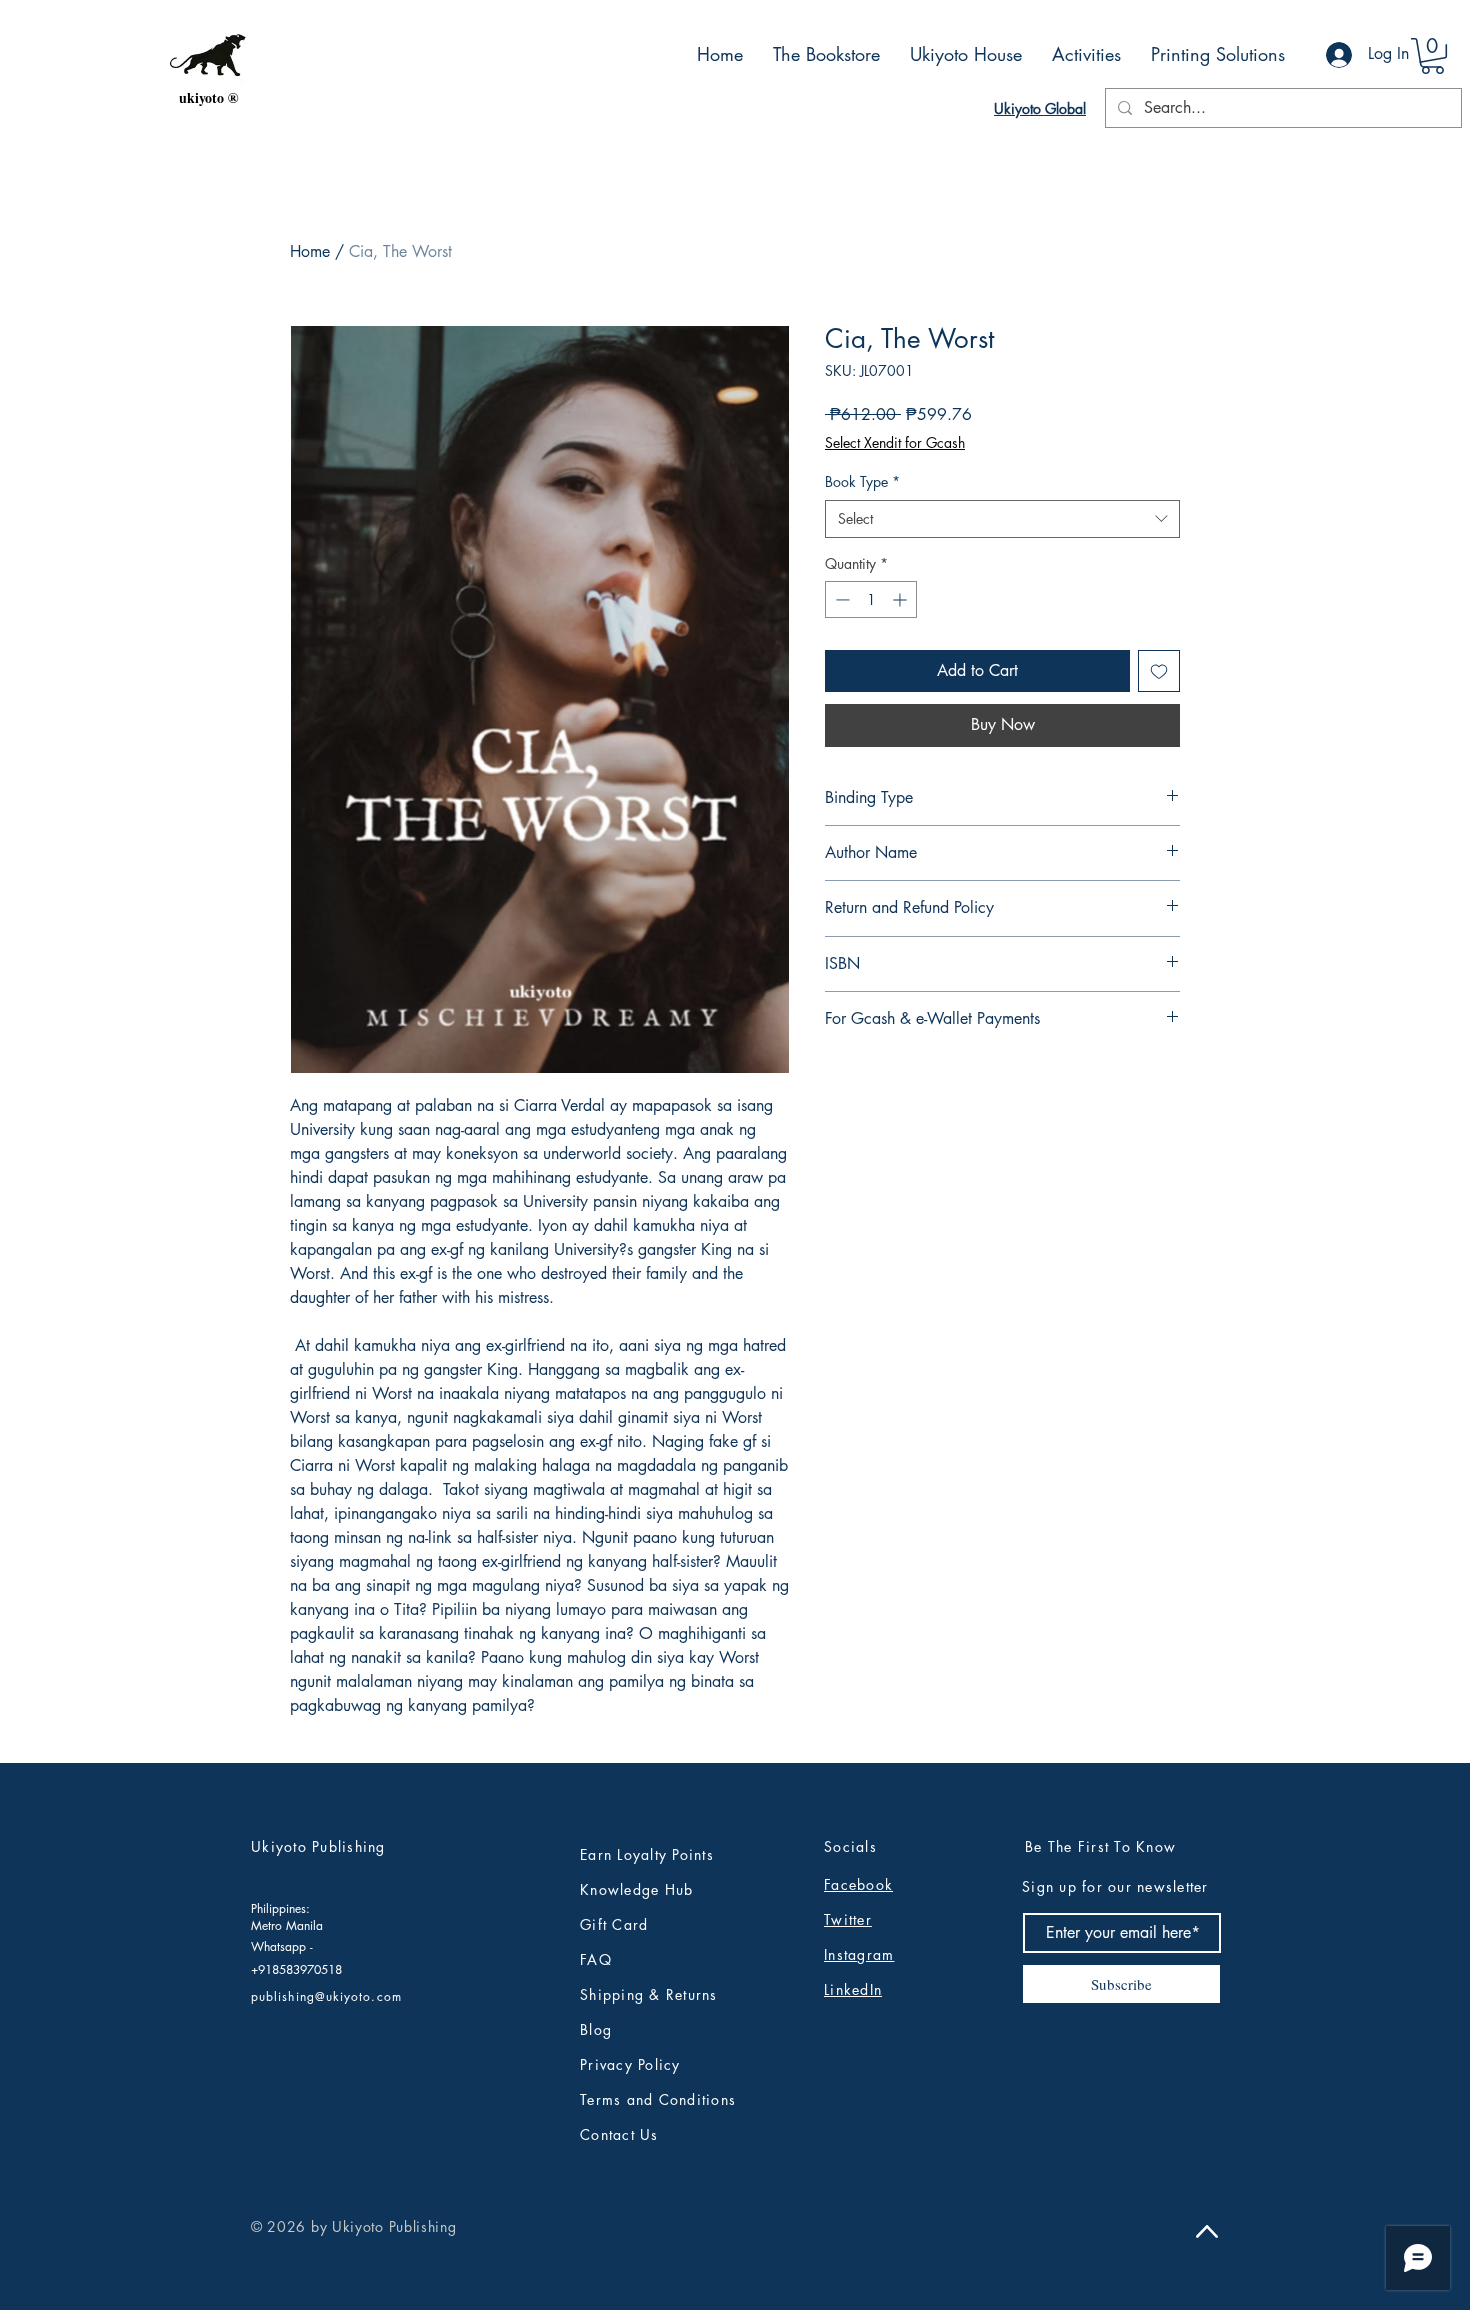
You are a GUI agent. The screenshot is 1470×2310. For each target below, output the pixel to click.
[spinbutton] (871, 599)
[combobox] (1002, 519)
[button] (1432, 56)
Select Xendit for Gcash (895, 442)
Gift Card (614, 1924)
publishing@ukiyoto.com (326, 1996)
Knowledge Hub (636, 1889)
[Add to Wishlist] (1159, 671)
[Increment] (901, 599)
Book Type (862, 481)
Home (310, 251)
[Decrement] (840, 599)
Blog (596, 2029)
